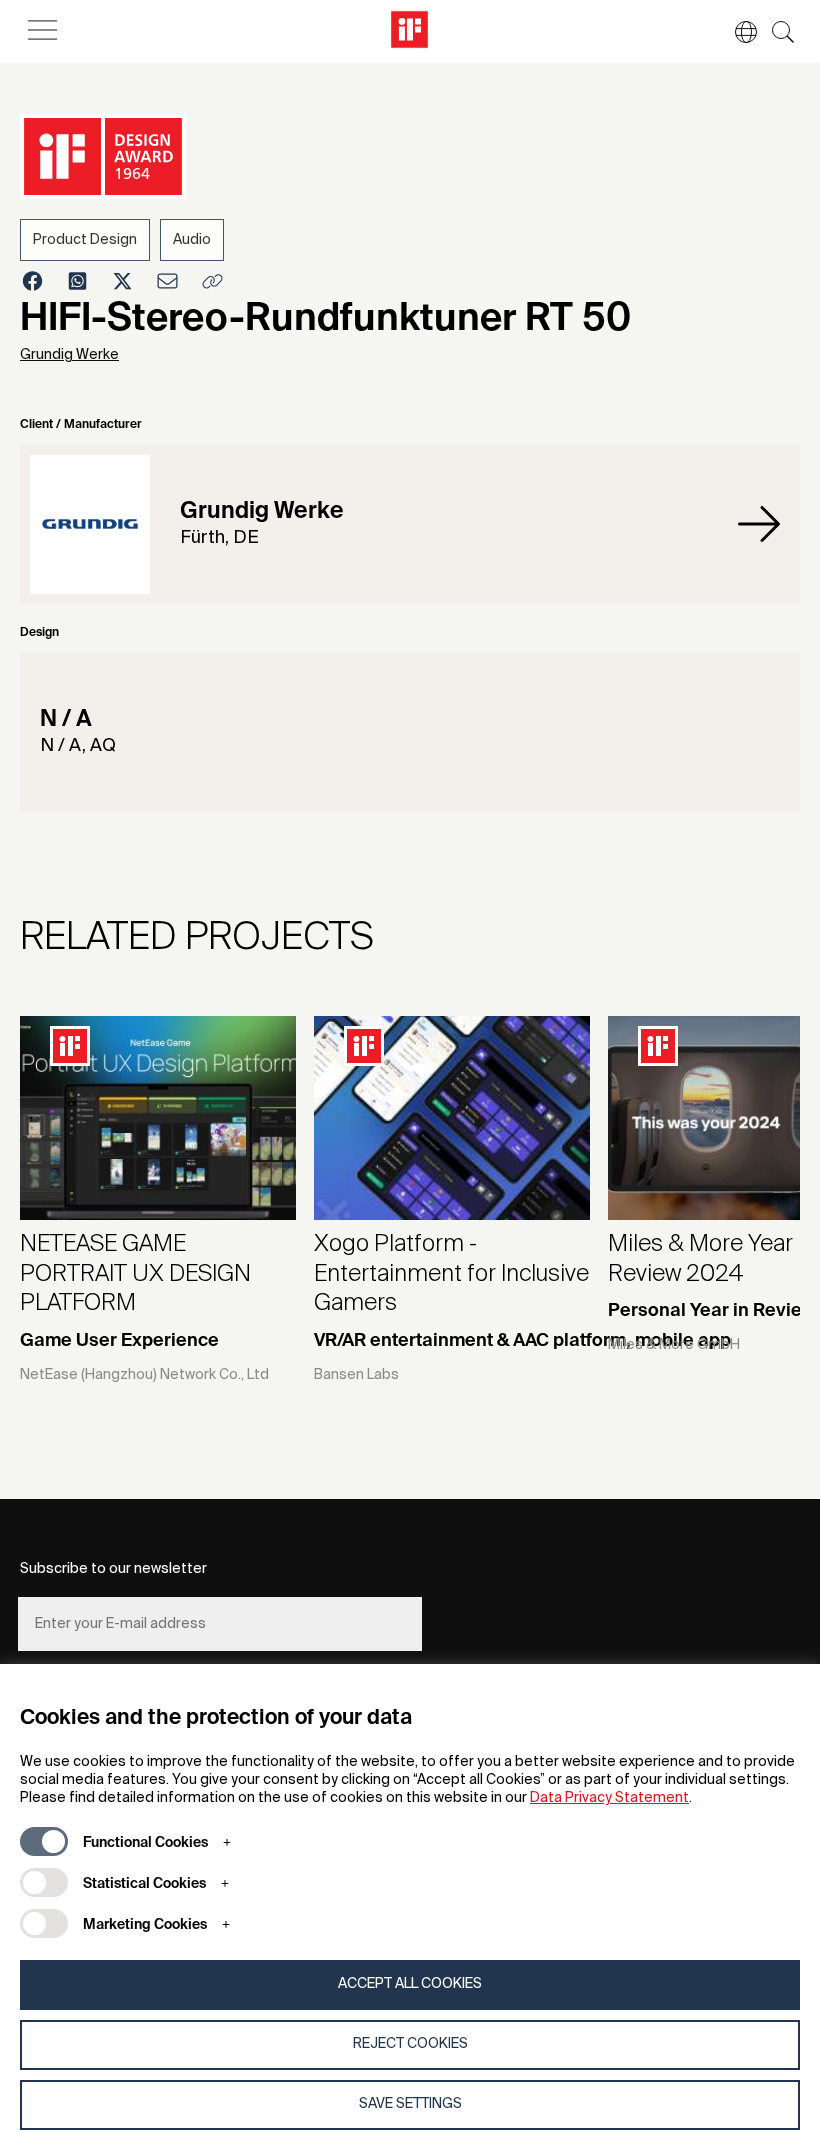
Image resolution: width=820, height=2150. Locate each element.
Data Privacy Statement (609, 1798)
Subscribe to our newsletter (113, 1569)
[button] (736, 32)
